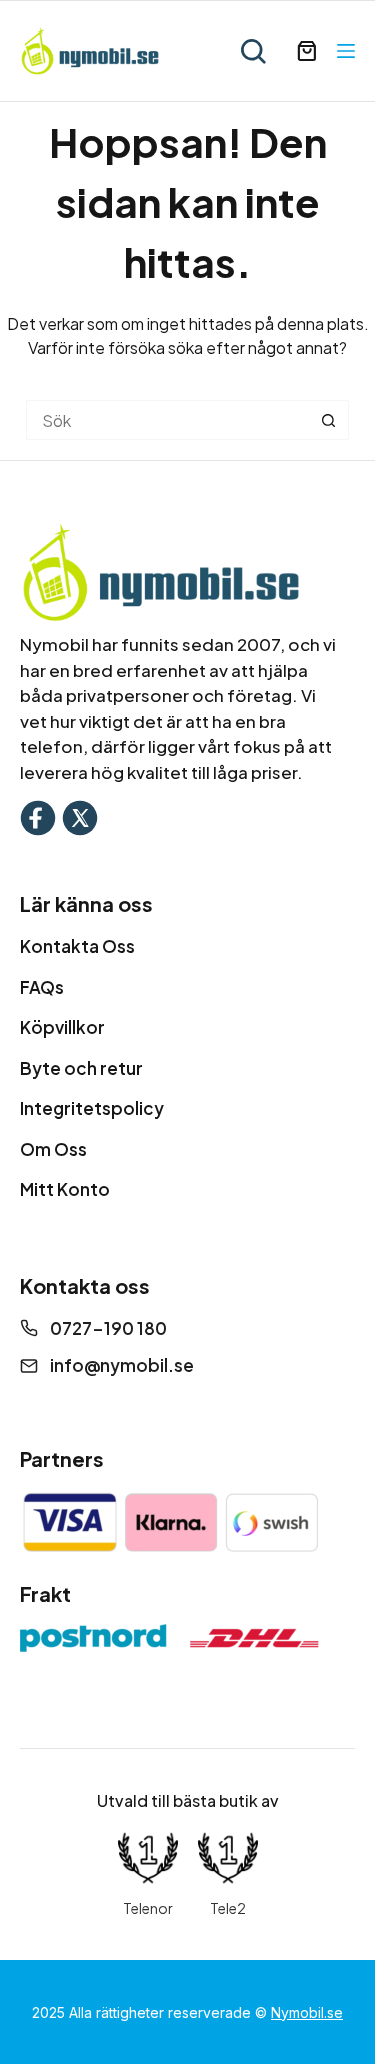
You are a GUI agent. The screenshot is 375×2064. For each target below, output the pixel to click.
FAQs (42, 987)
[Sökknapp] (329, 420)
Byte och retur (81, 1068)
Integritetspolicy (92, 1108)
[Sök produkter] (253, 51)
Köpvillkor (62, 1027)
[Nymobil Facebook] (38, 815)
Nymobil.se (307, 2012)
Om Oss (53, 1149)
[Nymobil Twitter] (80, 815)
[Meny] (346, 51)
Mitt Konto (65, 1189)
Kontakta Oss (77, 946)
